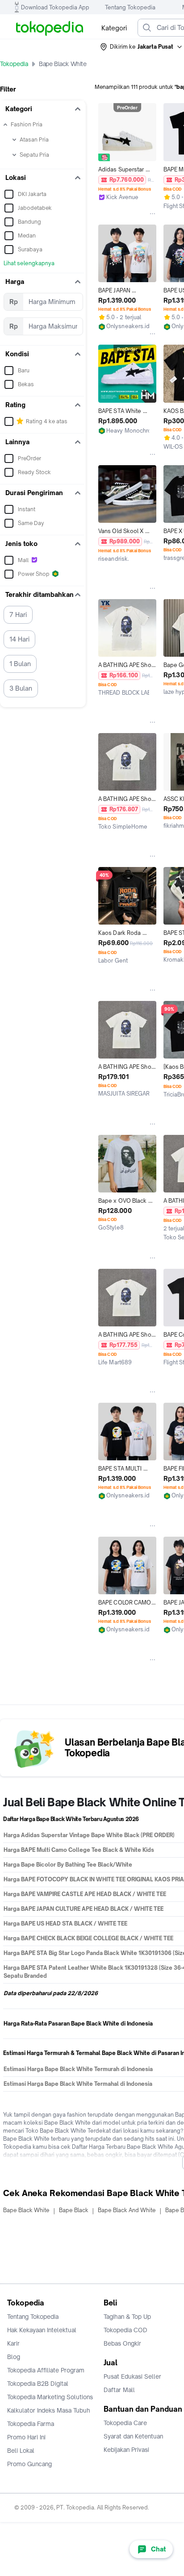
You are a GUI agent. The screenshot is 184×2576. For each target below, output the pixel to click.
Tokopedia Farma (31, 2424)
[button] (142, 47)
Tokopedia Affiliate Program (46, 2370)
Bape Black (74, 2210)
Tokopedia (14, 64)
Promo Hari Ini (26, 2437)
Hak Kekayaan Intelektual (42, 2330)
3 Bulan (21, 688)
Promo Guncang (29, 2464)
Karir (13, 2343)
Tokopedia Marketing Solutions (50, 2397)
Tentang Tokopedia (130, 7)
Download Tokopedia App (55, 7)
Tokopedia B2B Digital (38, 2384)
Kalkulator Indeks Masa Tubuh (49, 2410)
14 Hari (19, 639)
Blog (14, 2357)
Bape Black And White (127, 2210)
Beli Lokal (21, 2451)
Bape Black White (26, 2210)
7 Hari (18, 615)
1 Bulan (20, 664)
